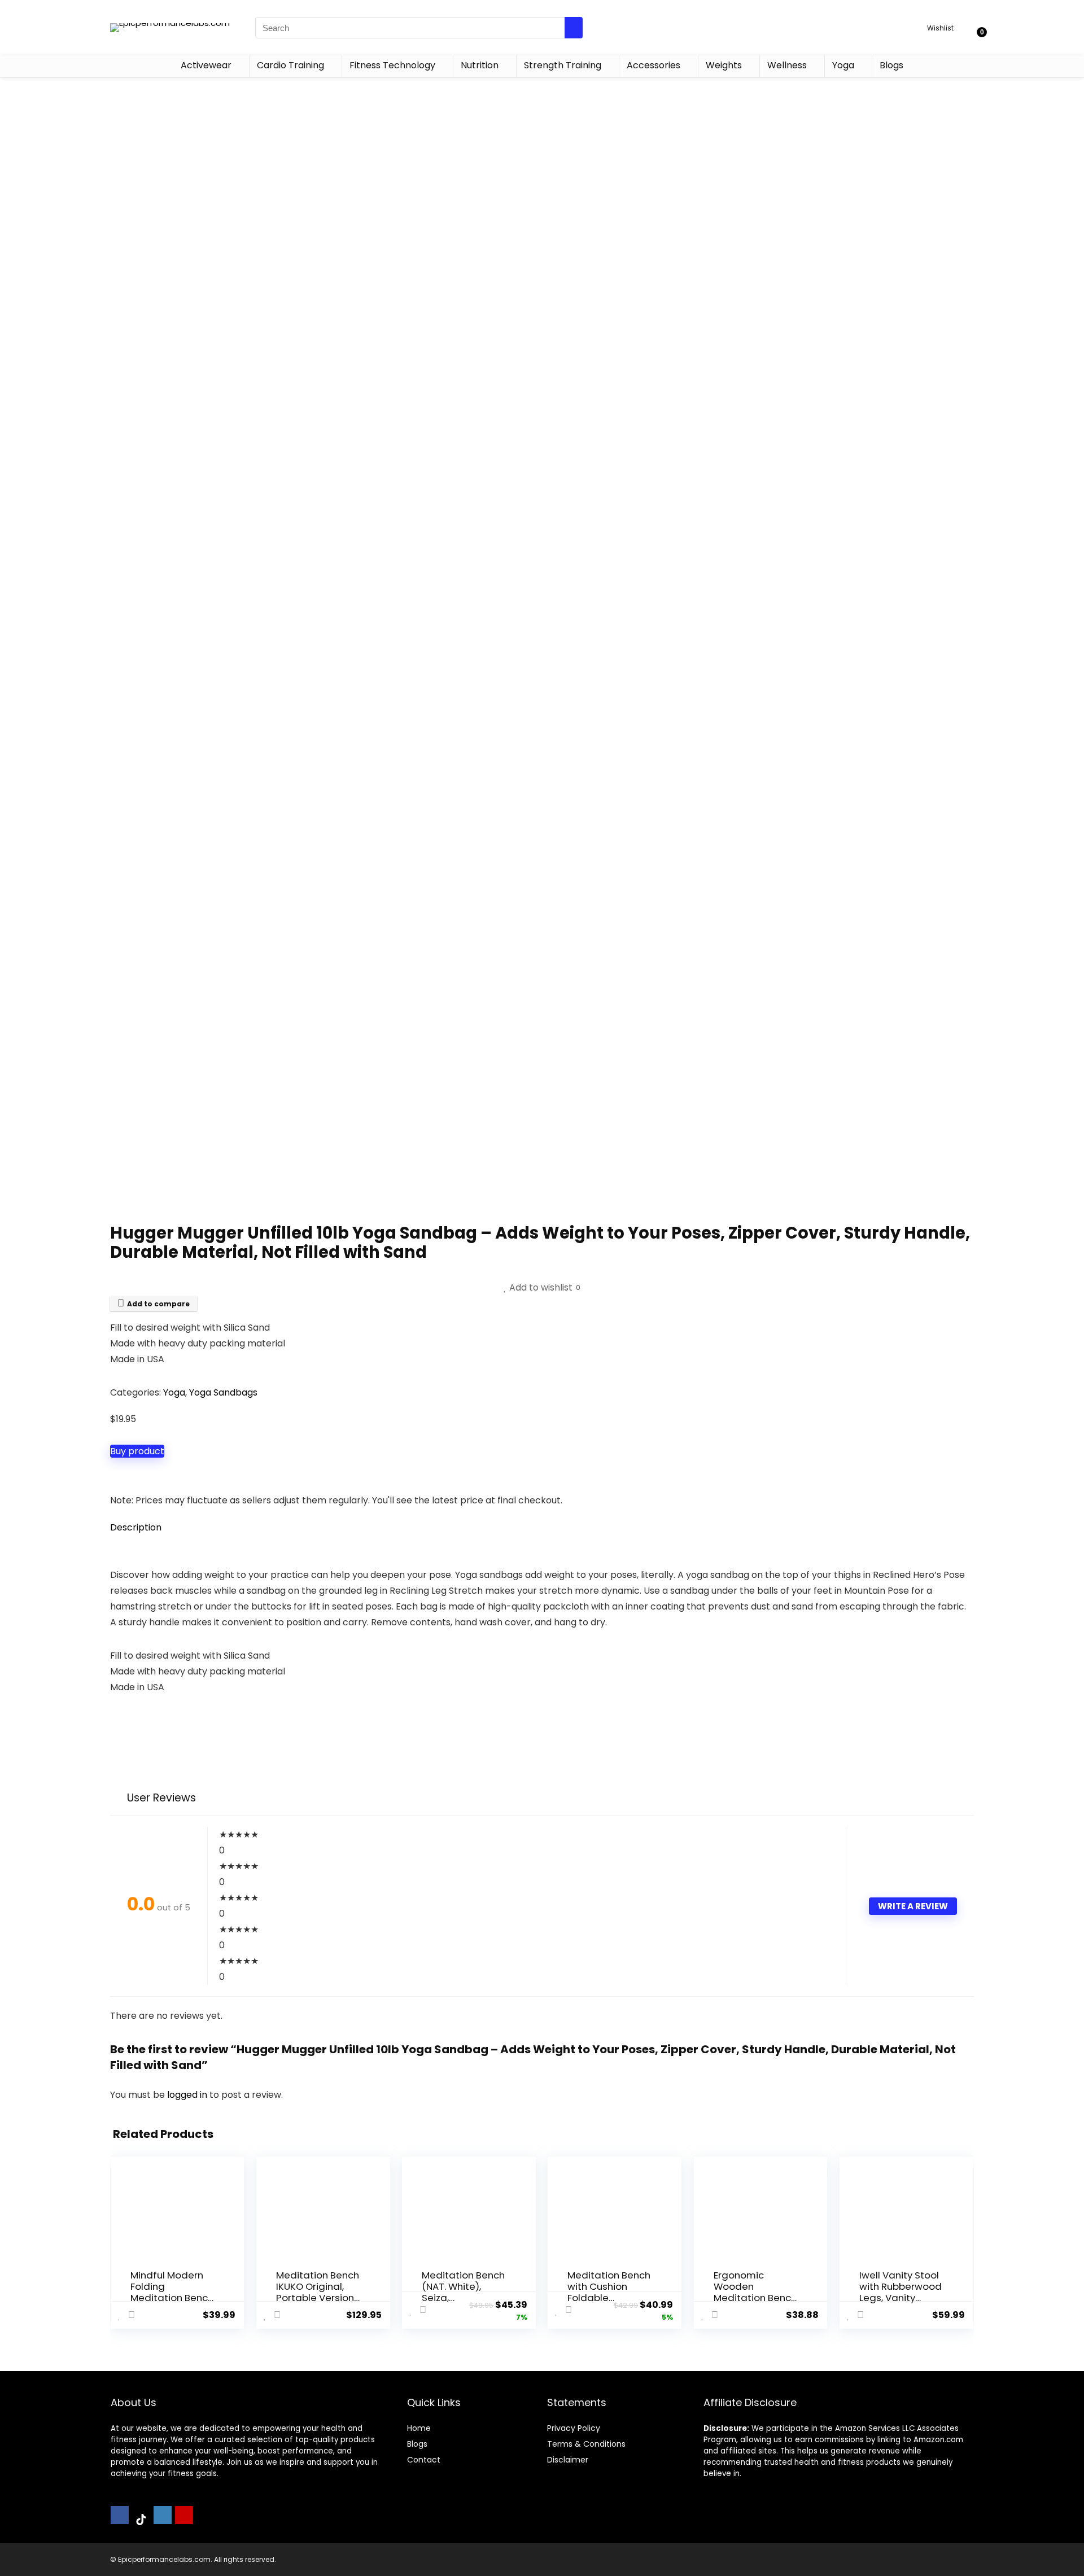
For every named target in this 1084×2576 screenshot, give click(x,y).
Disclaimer (568, 2460)
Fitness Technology (392, 65)
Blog (415, 2444)
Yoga (843, 65)
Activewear (206, 65)
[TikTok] (141, 2520)
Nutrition (480, 65)
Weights (724, 65)
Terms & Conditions (586, 2444)
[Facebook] (120, 2515)
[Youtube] (184, 2515)
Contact (424, 2460)
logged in (188, 2095)
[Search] (574, 28)
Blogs (891, 65)
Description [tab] (136, 1527)
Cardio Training (290, 65)
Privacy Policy (574, 2428)
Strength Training (563, 65)
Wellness (787, 65)
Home (419, 2428)
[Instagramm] (163, 2515)
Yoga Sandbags (223, 1392)
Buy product (137, 1451)
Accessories (654, 65)
